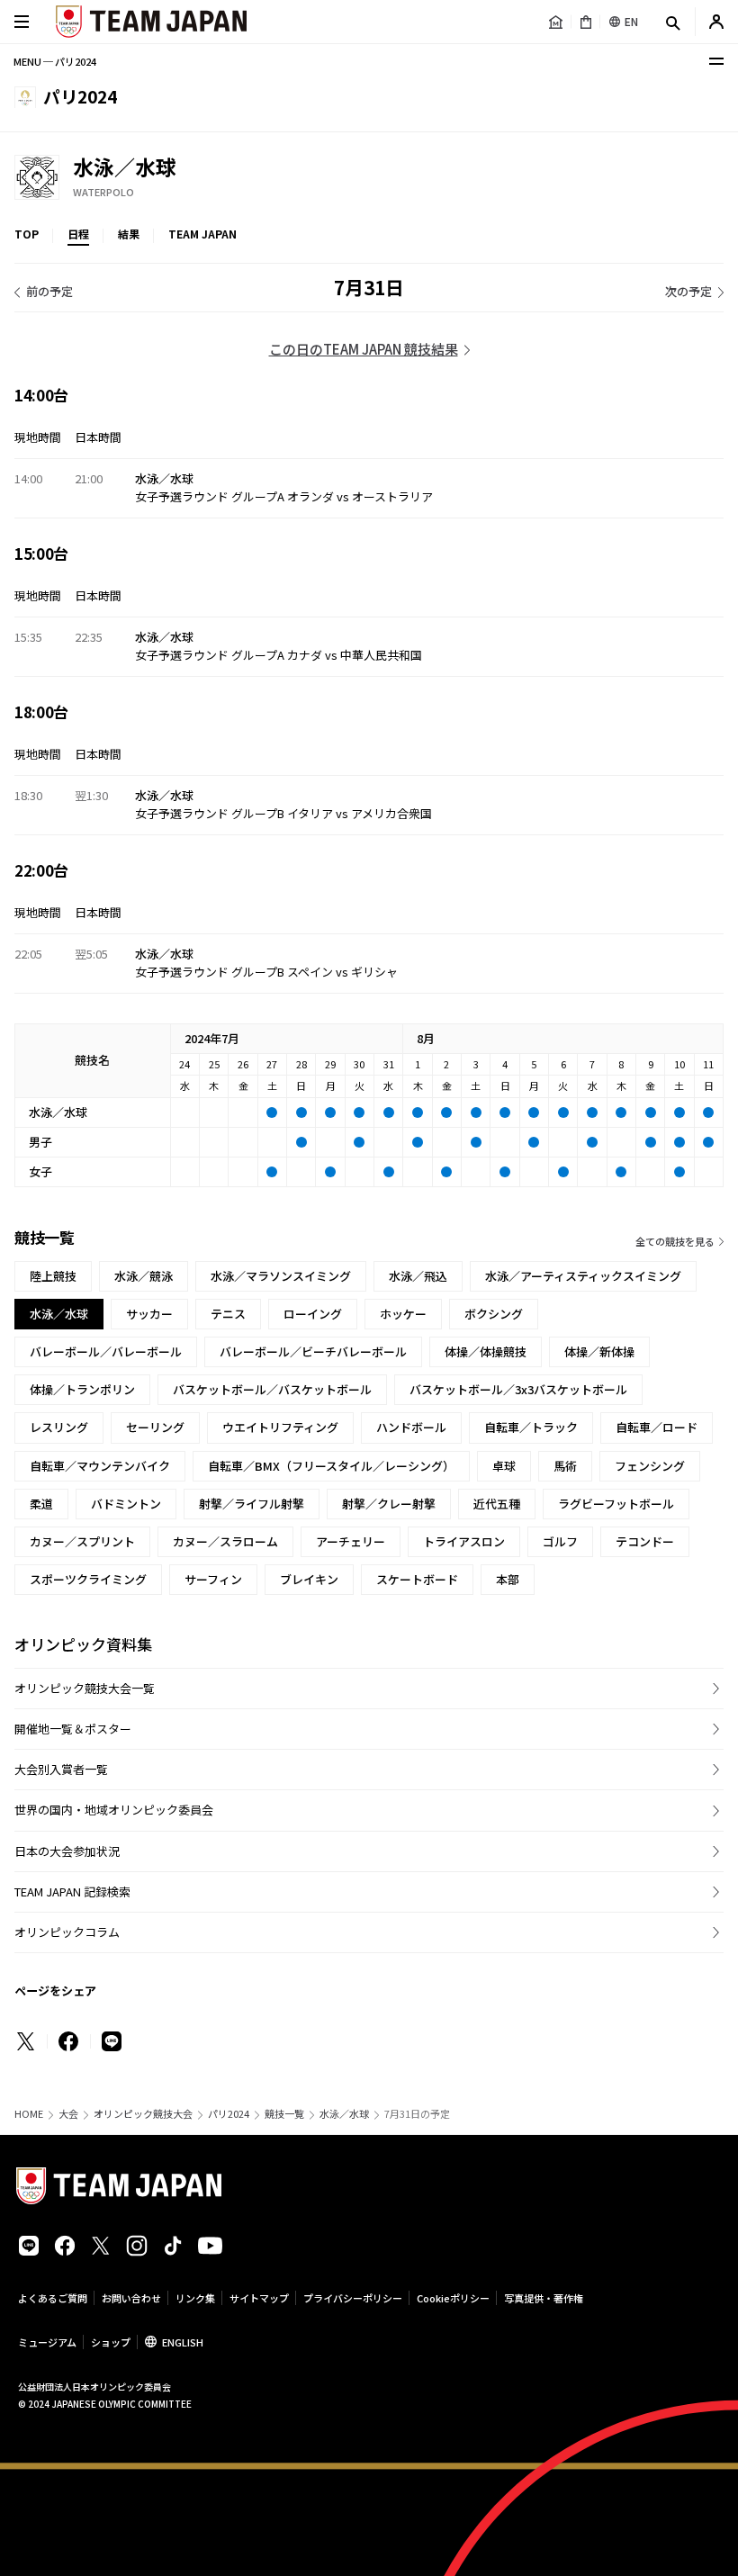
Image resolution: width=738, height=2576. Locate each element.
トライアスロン (464, 1541)
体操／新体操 (599, 1351)
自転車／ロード (657, 1427)
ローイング (313, 1314)
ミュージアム (47, 2342)
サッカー (149, 1314)
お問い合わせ (131, 2298)
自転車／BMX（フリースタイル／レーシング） (331, 1466)
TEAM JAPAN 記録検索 (72, 1891)
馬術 (565, 1466)
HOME (29, 2114)
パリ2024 (229, 2114)
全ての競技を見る (675, 1241)
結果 (129, 234)
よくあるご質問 (53, 2298)
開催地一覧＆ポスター (73, 1729)
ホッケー (403, 1314)
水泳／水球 (344, 2114)
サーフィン (213, 1579)
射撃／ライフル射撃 (252, 1504)
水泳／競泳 (144, 1276)
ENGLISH (183, 2342)
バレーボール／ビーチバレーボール (313, 1351)
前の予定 (49, 291)
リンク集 (195, 2298)
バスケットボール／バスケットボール (272, 1389)
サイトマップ (259, 2298)
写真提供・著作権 (544, 2298)
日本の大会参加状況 (67, 1851)
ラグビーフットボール (616, 1504)
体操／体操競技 (486, 1351)
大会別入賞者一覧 (61, 1769)
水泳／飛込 (418, 1276)
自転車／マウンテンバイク (100, 1466)
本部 (508, 1579)
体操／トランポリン (82, 1389)
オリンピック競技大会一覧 (85, 1688)
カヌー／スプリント (82, 1541)
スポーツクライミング (88, 1579)
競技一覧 (284, 2114)
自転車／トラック (531, 1427)
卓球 (504, 1466)
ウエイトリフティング (280, 1427)
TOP (27, 234)
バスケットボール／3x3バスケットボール (518, 1389)
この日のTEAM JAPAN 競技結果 (364, 349)
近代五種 (497, 1504)
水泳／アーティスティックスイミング (583, 1276)
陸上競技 (53, 1276)
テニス (228, 1314)
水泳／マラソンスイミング (281, 1276)
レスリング (59, 1427)
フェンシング (650, 1466)
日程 (78, 234)
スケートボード (417, 1579)
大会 (68, 2114)
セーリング (155, 1427)
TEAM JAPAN (202, 234)
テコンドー (645, 1541)
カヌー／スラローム (225, 1541)
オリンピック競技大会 (143, 2114)
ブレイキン (309, 1579)
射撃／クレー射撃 (389, 1504)
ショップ (111, 2342)
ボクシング (494, 1314)
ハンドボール (411, 1427)
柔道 (41, 1504)
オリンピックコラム (67, 1932)
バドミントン (126, 1504)
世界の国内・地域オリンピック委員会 (114, 1810)
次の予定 (688, 291)
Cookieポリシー (453, 2298)
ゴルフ (560, 1541)
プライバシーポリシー (353, 2298)
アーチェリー (351, 1541)
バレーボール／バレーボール (106, 1351)
